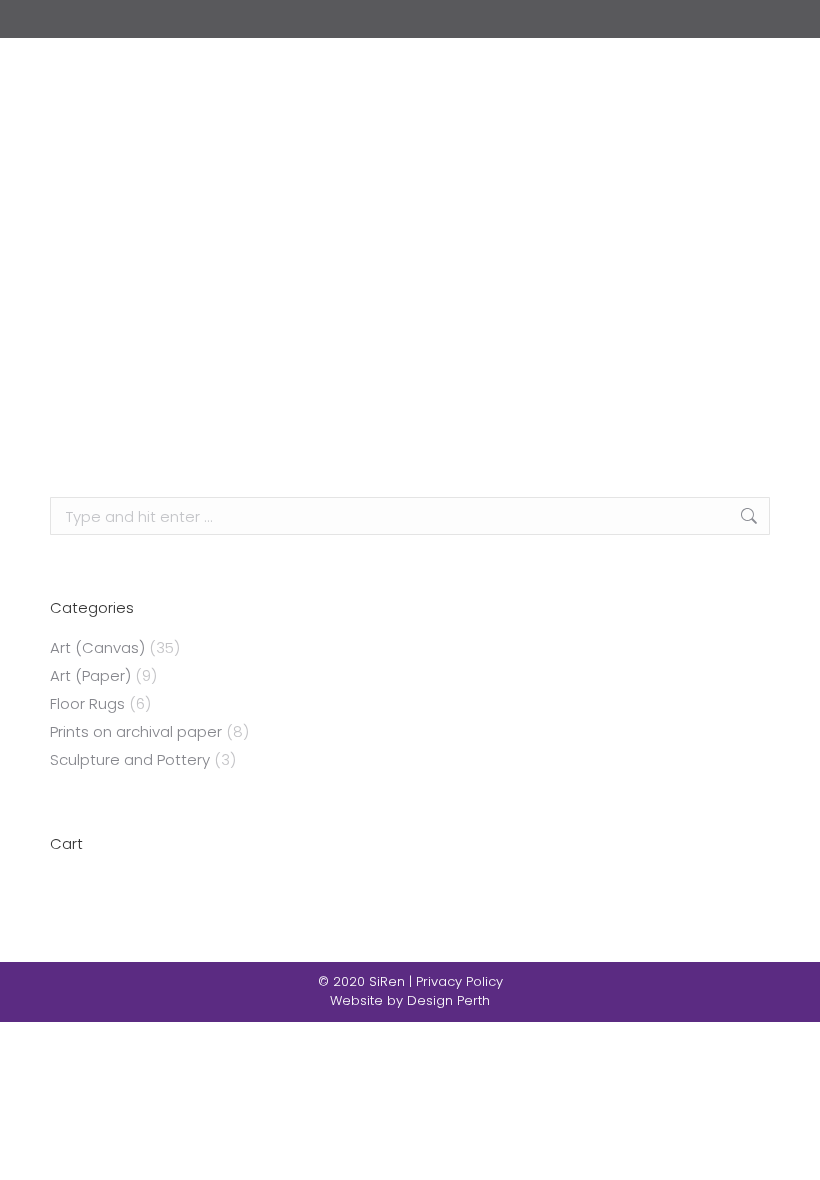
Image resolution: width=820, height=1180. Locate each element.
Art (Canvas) (97, 647)
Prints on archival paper (136, 731)
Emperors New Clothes (410, 395)
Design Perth (448, 1000)
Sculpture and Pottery (130, 759)
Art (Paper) (90, 675)
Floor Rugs (87, 703)
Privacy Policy (459, 981)
